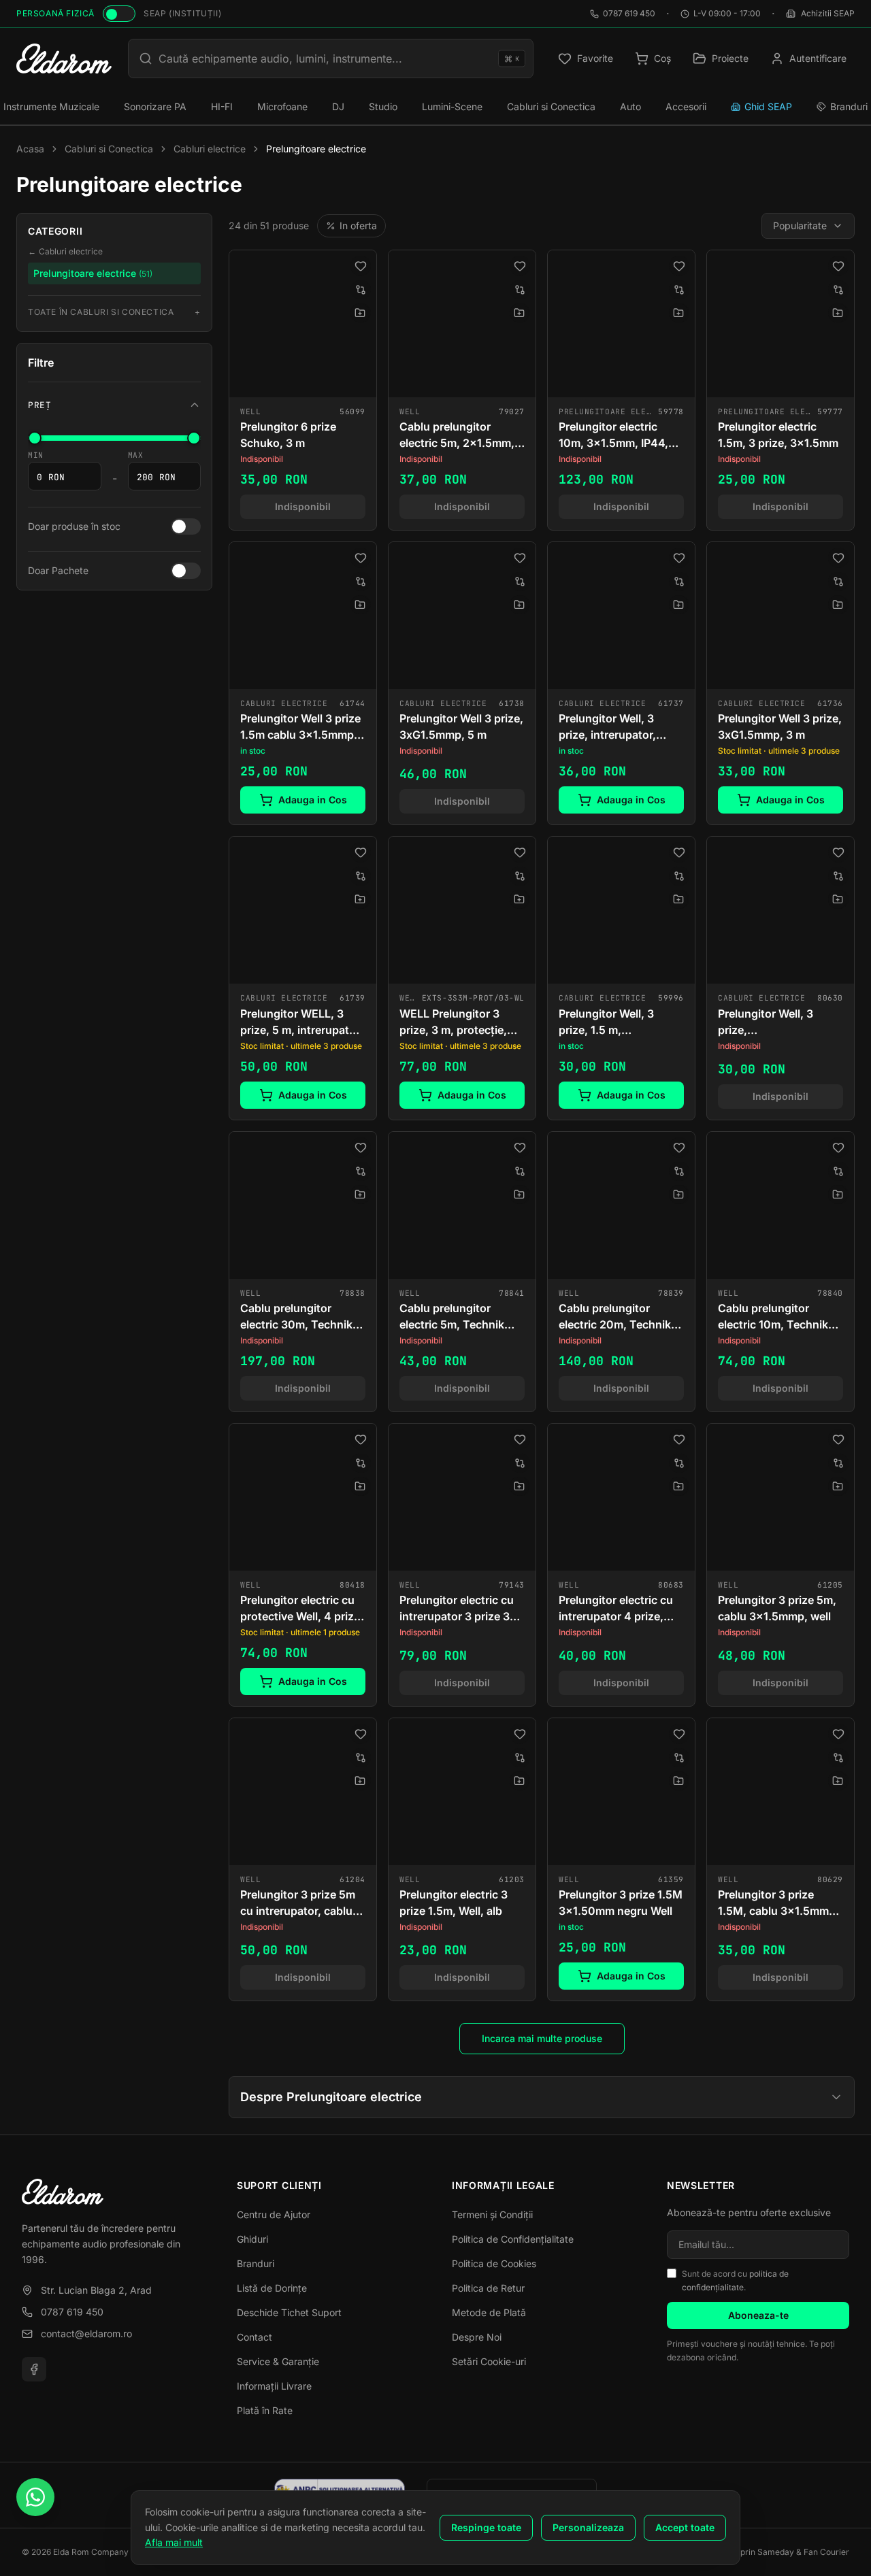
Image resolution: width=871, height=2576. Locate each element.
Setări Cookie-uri (489, 2361)
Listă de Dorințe (272, 2288)
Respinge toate (486, 2527)
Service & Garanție (278, 2361)
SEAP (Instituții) (182, 13)
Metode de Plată (489, 2312)
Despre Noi (477, 2337)
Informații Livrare (274, 2386)
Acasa (30, 149)
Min (36, 455)
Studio (383, 106)
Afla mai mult (174, 2542)
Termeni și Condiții (492, 2214)
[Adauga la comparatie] (361, 290)
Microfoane (282, 106)
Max (136, 455)
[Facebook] (34, 2369)
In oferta (358, 225)
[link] (303, 390)
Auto (630, 106)
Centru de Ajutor (274, 2214)
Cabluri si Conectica (551, 106)
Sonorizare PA (155, 106)
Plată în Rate (265, 2410)
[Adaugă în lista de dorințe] (361, 266)
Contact (254, 2337)
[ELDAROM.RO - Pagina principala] (64, 58)
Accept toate (685, 2527)
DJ (338, 106)
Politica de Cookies (494, 2263)
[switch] (119, 14)
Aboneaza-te (758, 2315)
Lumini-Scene (452, 106)
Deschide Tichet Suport (289, 2312)
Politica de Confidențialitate (513, 2239)
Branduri (256, 2263)
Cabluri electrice (210, 149)
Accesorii (686, 106)
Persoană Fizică (55, 13)
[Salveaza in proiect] (360, 313)
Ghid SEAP (768, 106)
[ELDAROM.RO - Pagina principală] (113, 2192)
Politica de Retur (488, 2288)
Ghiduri (252, 2239)
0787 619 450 (629, 13)
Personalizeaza (588, 2527)
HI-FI (222, 106)
